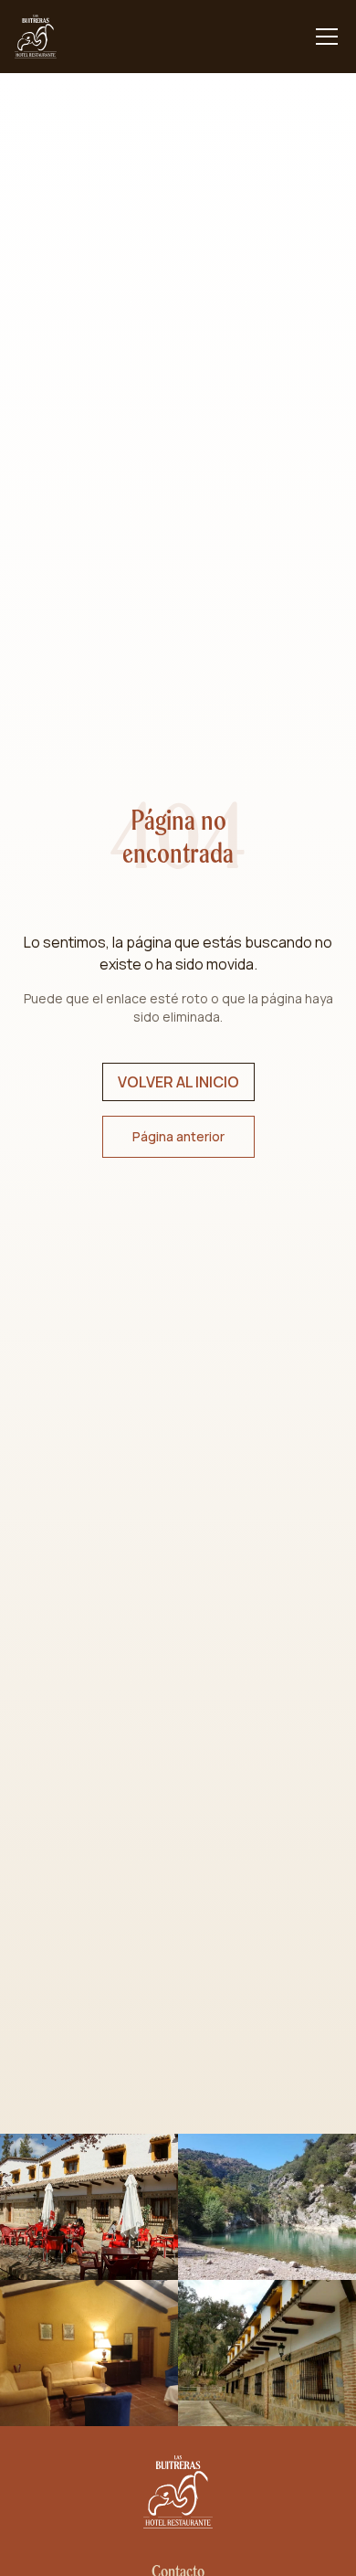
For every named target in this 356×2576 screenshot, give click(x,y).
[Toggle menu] (327, 37)
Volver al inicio (178, 1082)
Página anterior (178, 1136)
